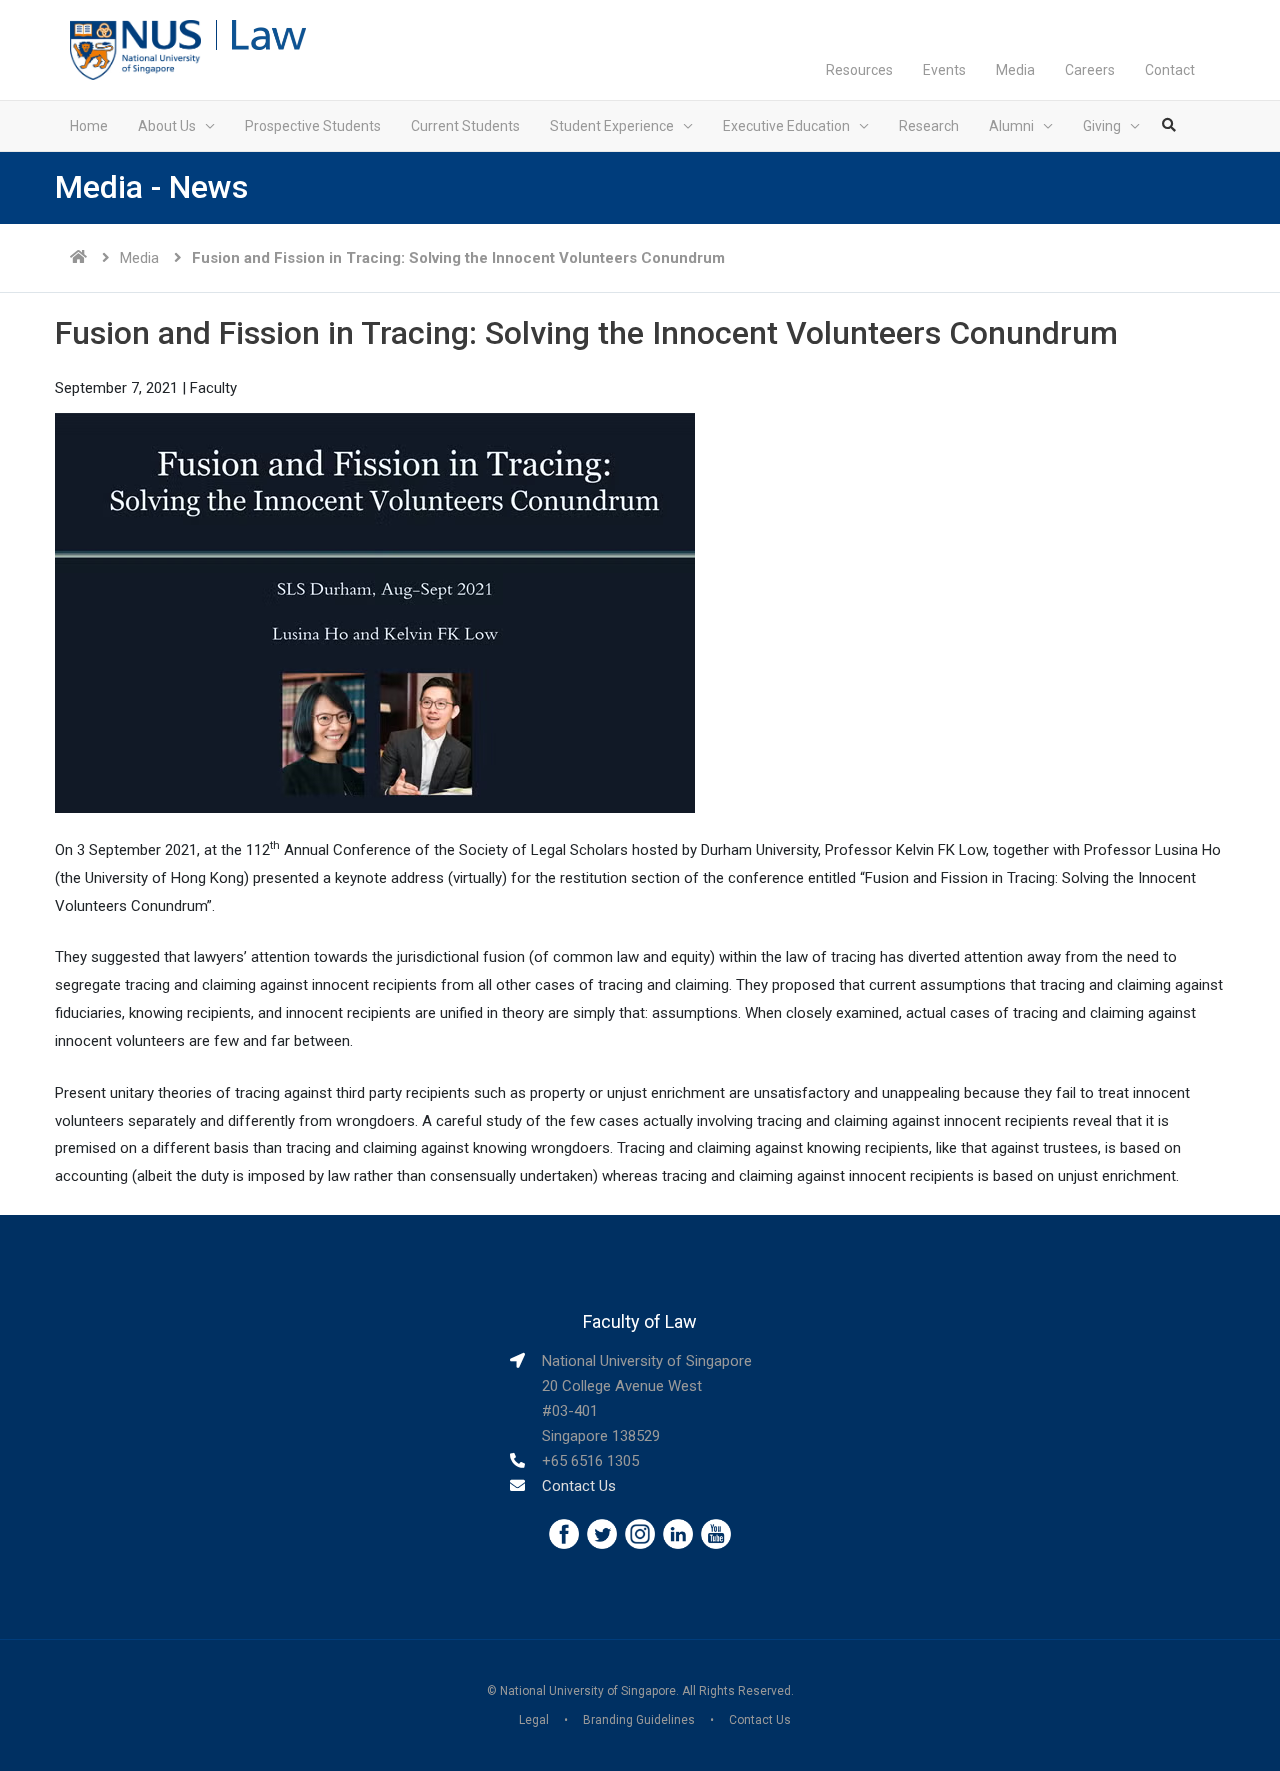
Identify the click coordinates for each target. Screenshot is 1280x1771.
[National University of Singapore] (135, 49)
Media (1015, 70)
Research (929, 126)
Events (944, 70)
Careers (1090, 70)
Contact (1170, 70)
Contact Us (579, 1486)
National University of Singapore (588, 1691)
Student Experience (612, 126)
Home (89, 126)
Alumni (1011, 126)
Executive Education (786, 126)
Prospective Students (313, 126)
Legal (534, 1720)
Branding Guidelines (639, 1720)
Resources (859, 70)
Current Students (465, 126)
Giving (1102, 126)
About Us (167, 126)
